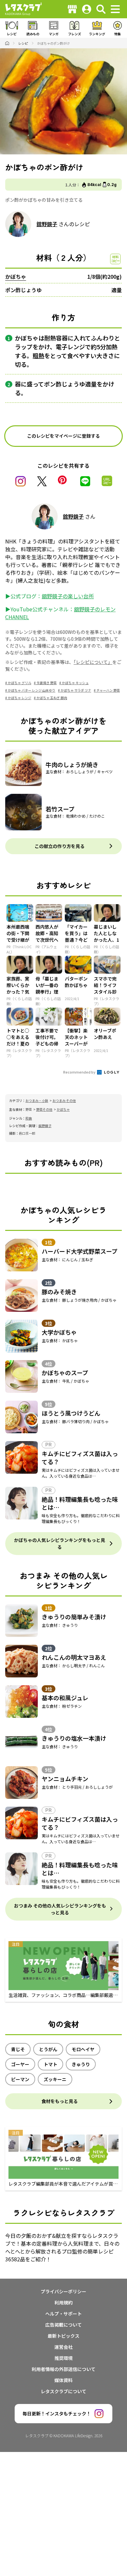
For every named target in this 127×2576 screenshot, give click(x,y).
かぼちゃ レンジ (20, 698)
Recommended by (80, 1072)
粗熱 (38, 355)
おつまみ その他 (64, 1100)
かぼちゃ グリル (20, 683)
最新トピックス (63, 2336)
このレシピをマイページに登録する (63, 436)
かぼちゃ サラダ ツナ (76, 690)
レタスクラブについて (63, 2391)
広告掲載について (63, 2325)
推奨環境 (63, 2358)
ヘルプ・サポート (63, 2314)
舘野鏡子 (47, 224)
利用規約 (63, 2302)
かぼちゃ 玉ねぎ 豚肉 (52, 698)
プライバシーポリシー (63, 2291)
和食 (29, 1118)
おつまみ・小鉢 (37, 1100)
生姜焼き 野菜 (47, 683)
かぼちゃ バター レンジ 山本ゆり (32, 690)
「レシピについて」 (93, 662)
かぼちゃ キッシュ (75, 683)
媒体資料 (63, 2380)
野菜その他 (44, 1109)
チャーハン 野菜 (108, 690)
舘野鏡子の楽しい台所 (68, 596)
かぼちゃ (16, 276)
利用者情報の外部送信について (63, 2369)
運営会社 (63, 2347)
